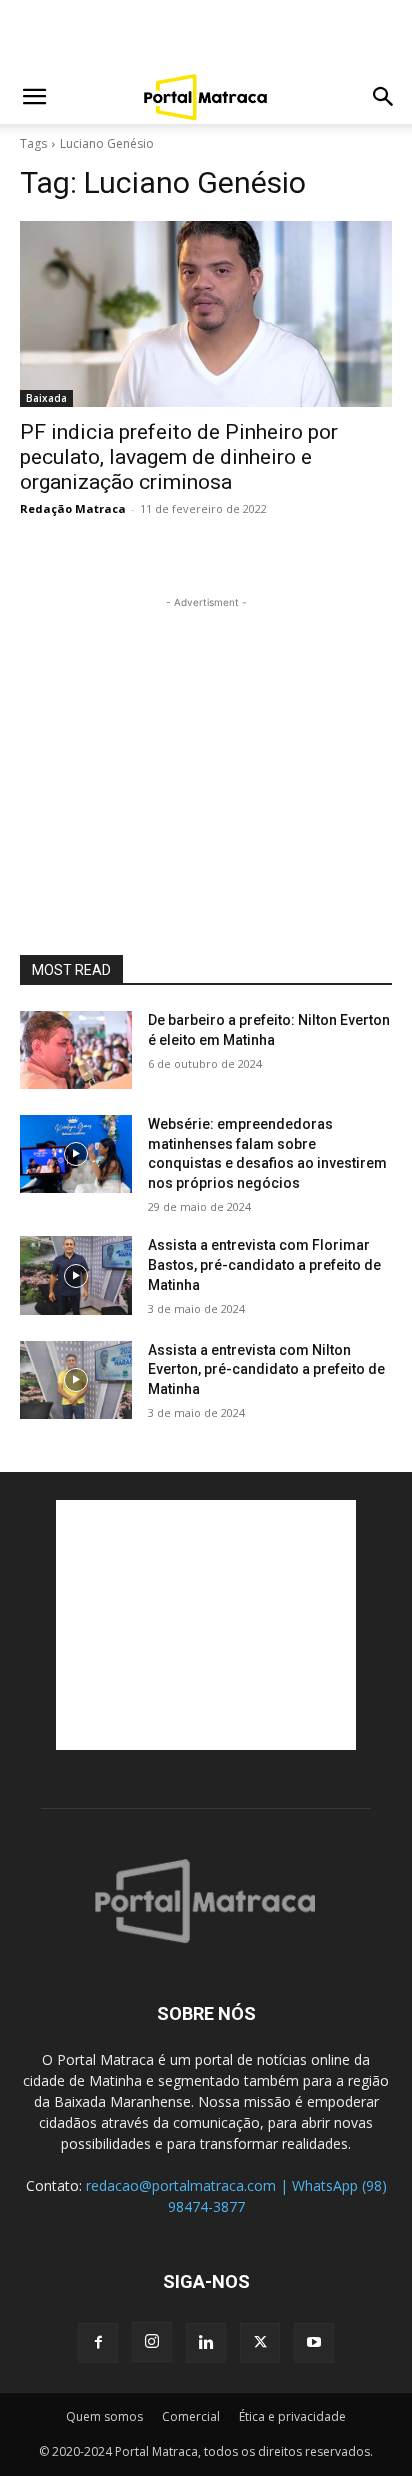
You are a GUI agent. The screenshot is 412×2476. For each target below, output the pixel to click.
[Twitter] (260, 2343)
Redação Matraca (73, 508)
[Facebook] (98, 2343)
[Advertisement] (206, 35)
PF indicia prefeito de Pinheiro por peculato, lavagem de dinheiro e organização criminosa (179, 457)
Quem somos (104, 2416)
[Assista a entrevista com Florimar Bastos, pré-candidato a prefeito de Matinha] (76, 1275)
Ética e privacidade (292, 2416)
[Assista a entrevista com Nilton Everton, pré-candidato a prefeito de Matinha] (76, 1380)
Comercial (191, 2416)
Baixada (46, 398)
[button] (34, 97)
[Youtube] (314, 2343)
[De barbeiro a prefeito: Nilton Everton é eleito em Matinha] (76, 1050)
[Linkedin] (206, 2343)
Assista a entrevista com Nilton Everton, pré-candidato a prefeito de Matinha (266, 1369)
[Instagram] (152, 2342)
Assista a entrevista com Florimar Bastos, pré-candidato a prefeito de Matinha (264, 1264)
